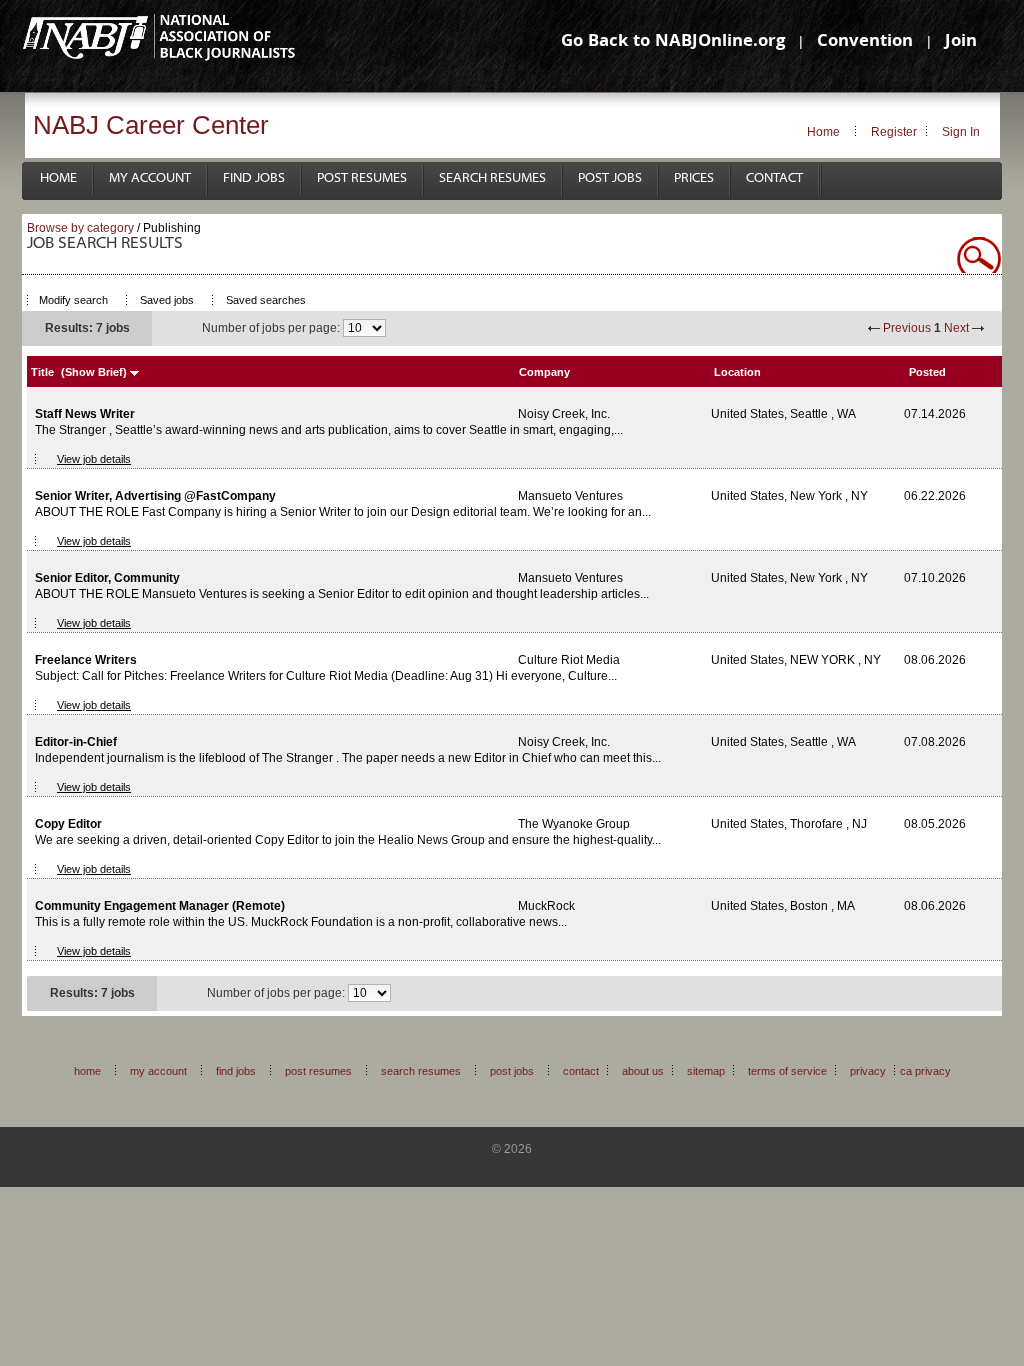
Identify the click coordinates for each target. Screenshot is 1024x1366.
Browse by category (80, 228)
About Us (643, 1071)
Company (544, 372)
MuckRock (546, 906)
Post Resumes (362, 178)
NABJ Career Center (151, 125)
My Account (150, 178)
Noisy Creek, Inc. (564, 414)
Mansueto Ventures (570, 496)
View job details (94, 459)
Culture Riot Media (569, 660)
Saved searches (266, 300)
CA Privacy (925, 1071)
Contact (774, 178)
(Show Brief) (94, 372)
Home (823, 132)
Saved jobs (167, 300)
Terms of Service (787, 1071)
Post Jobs (610, 178)
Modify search (73, 300)
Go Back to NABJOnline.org (673, 42)
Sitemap (706, 1071)
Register (894, 132)
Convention (865, 42)
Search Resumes (492, 178)
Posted (927, 372)
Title (42, 372)
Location (737, 372)
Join (961, 42)
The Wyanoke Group (574, 824)
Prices (694, 178)
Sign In (961, 132)
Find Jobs (254, 178)
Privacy (868, 1071)
